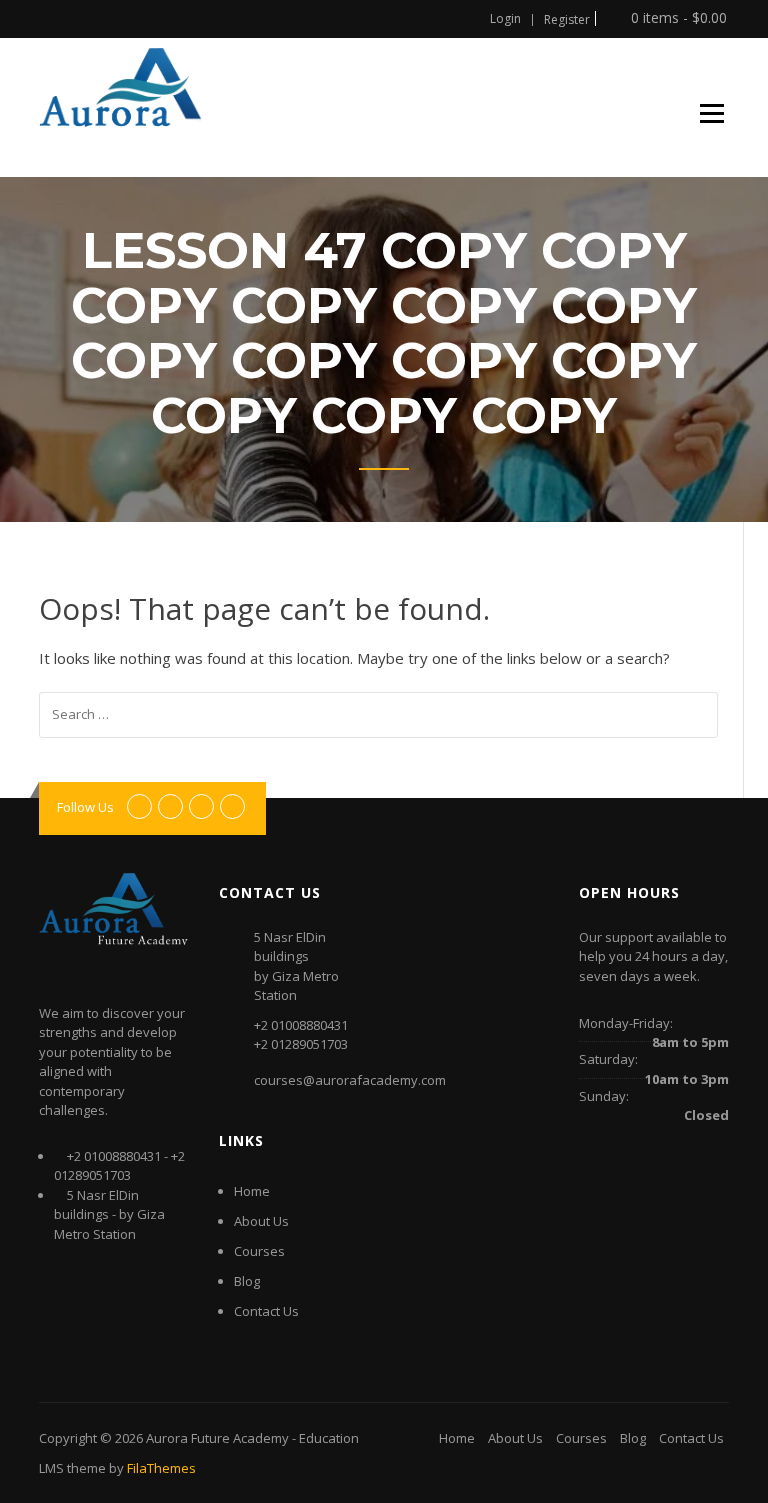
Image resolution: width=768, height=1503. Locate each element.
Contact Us (266, 1311)
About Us (261, 1221)
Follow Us (85, 807)
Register (567, 20)
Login (505, 19)
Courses (259, 1251)
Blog (247, 1281)
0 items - (677, 18)
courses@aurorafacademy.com (350, 1080)
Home (252, 1191)
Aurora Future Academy (217, 1438)
